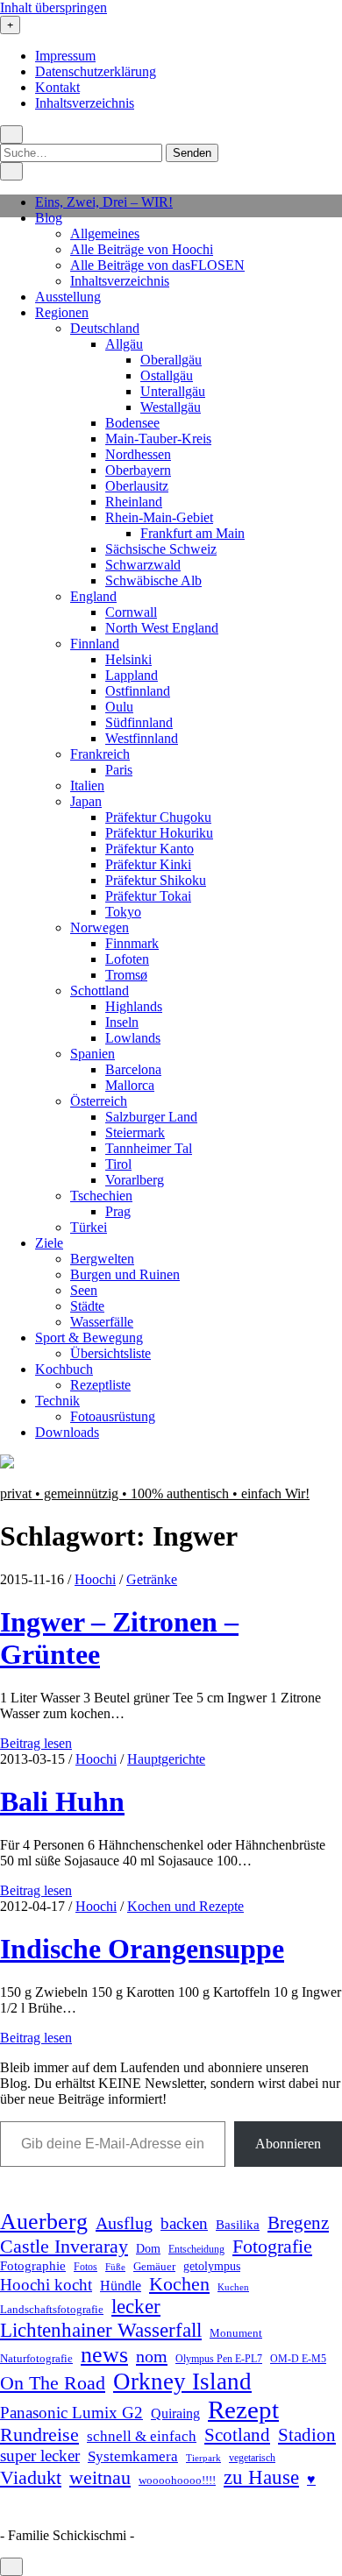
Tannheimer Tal (149, 1148)
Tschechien (101, 1196)
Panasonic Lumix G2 (71, 2413)
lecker (136, 2307)
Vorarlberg (135, 1180)
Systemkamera (133, 2456)
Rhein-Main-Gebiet (159, 517)
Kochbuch (64, 1369)
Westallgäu (171, 407)
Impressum (65, 56)
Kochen (179, 2284)
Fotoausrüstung (113, 1416)
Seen (84, 1290)
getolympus (212, 2266)
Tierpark (203, 2458)
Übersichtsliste (110, 1353)
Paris (119, 770)
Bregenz (298, 2223)
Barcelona (133, 1069)
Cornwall (131, 612)
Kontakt (57, 87)
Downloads (67, 1432)
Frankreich (100, 754)
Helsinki (128, 659)
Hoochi (95, 1579)
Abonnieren (288, 2144)
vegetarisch (252, 2458)
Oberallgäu (171, 360)
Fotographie (33, 2266)
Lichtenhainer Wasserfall (101, 2330)
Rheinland (134, 502)
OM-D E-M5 (298, 2359)
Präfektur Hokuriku (159, 833)
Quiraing (175, 2413)
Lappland (132, 675)
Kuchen (233, 2287)
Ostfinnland (138, 691)
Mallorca (130, 1085)
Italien (87, 786)
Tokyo (123, 912)
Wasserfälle (102, 1322)
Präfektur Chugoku (158, 817)
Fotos (85, 2267)
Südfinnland (139, 722)
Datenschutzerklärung (96, 71)
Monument (236, 2333)
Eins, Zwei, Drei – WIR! (104, 202)
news (104, 2355)
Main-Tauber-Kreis (158, 439)
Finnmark (132, 943)
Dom (148, 2248)
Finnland (95, 644)
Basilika (238, 2225)
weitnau (100, 2477)
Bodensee (132, 423)
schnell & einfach (142, 2436)
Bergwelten (102, 1259)
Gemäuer (154, 2267)
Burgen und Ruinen (125, 1274)
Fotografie (272, 2246)
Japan (86, 801)
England (93, 596)
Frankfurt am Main (192, 533)
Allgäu (124, 344)
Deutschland (105, 328)
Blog (49, 218)
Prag (118, 1211)
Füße (115, 2267)
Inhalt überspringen (53, 7)
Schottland (100, 991)
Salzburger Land (151, 1117)
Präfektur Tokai (148, 896)
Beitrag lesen (36, 1743)
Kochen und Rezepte (185, 1906)
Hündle (121, 2286)
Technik (57, 1401)
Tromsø (126, 975)
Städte (87, 1306)
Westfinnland (142, 738)
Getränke (152, 1579)
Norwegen (100, 927)
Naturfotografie (36, 2358)
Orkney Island (182, 2381)
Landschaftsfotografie (52, 2309)
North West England (162, 628)
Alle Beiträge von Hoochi (142, 249)
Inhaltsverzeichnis (85, 103)
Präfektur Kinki (148, 864)
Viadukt (31, 2477)
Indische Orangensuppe (142, 1949)
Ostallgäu (167, 375)
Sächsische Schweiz (161, 549)
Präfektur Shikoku (156, 880)
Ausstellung (68, 297)
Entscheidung (196, 2250)
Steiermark (135, 1132)
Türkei (89, 1227)
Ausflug (124, 2223)
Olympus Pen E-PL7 (219, 2359)
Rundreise (39, 2435)
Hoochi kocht (46, 2285)
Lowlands (133, 1038)
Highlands (134, 1006)
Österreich (99, 1101)
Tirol (118, 1164)
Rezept (243, 2410)
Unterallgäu (173, 391)
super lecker (40, 2456)
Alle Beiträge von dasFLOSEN (157, 265)
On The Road (53, 2383)
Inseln (122, 1022)
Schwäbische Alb (153, 580)
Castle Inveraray (64, 2247)
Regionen (62, 312)
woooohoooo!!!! (177, 2480)
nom (152, 2356)
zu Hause (261, 2477)
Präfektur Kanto (150, 849)
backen (184, 2223)
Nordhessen (138, 454)
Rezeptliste (100, 1385)
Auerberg (44, 2222)
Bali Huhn (62, 1801)
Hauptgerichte (166, 1759)
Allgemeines (105, 234)
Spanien (93, 1054)
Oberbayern (138, 470)
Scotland (237, 2435)
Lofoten (127, 959)
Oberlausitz (137, 486)
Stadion (307, 2435)
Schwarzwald (143, 565)
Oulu (119, 707)
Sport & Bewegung (89, 1338)
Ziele (49, 1243)
